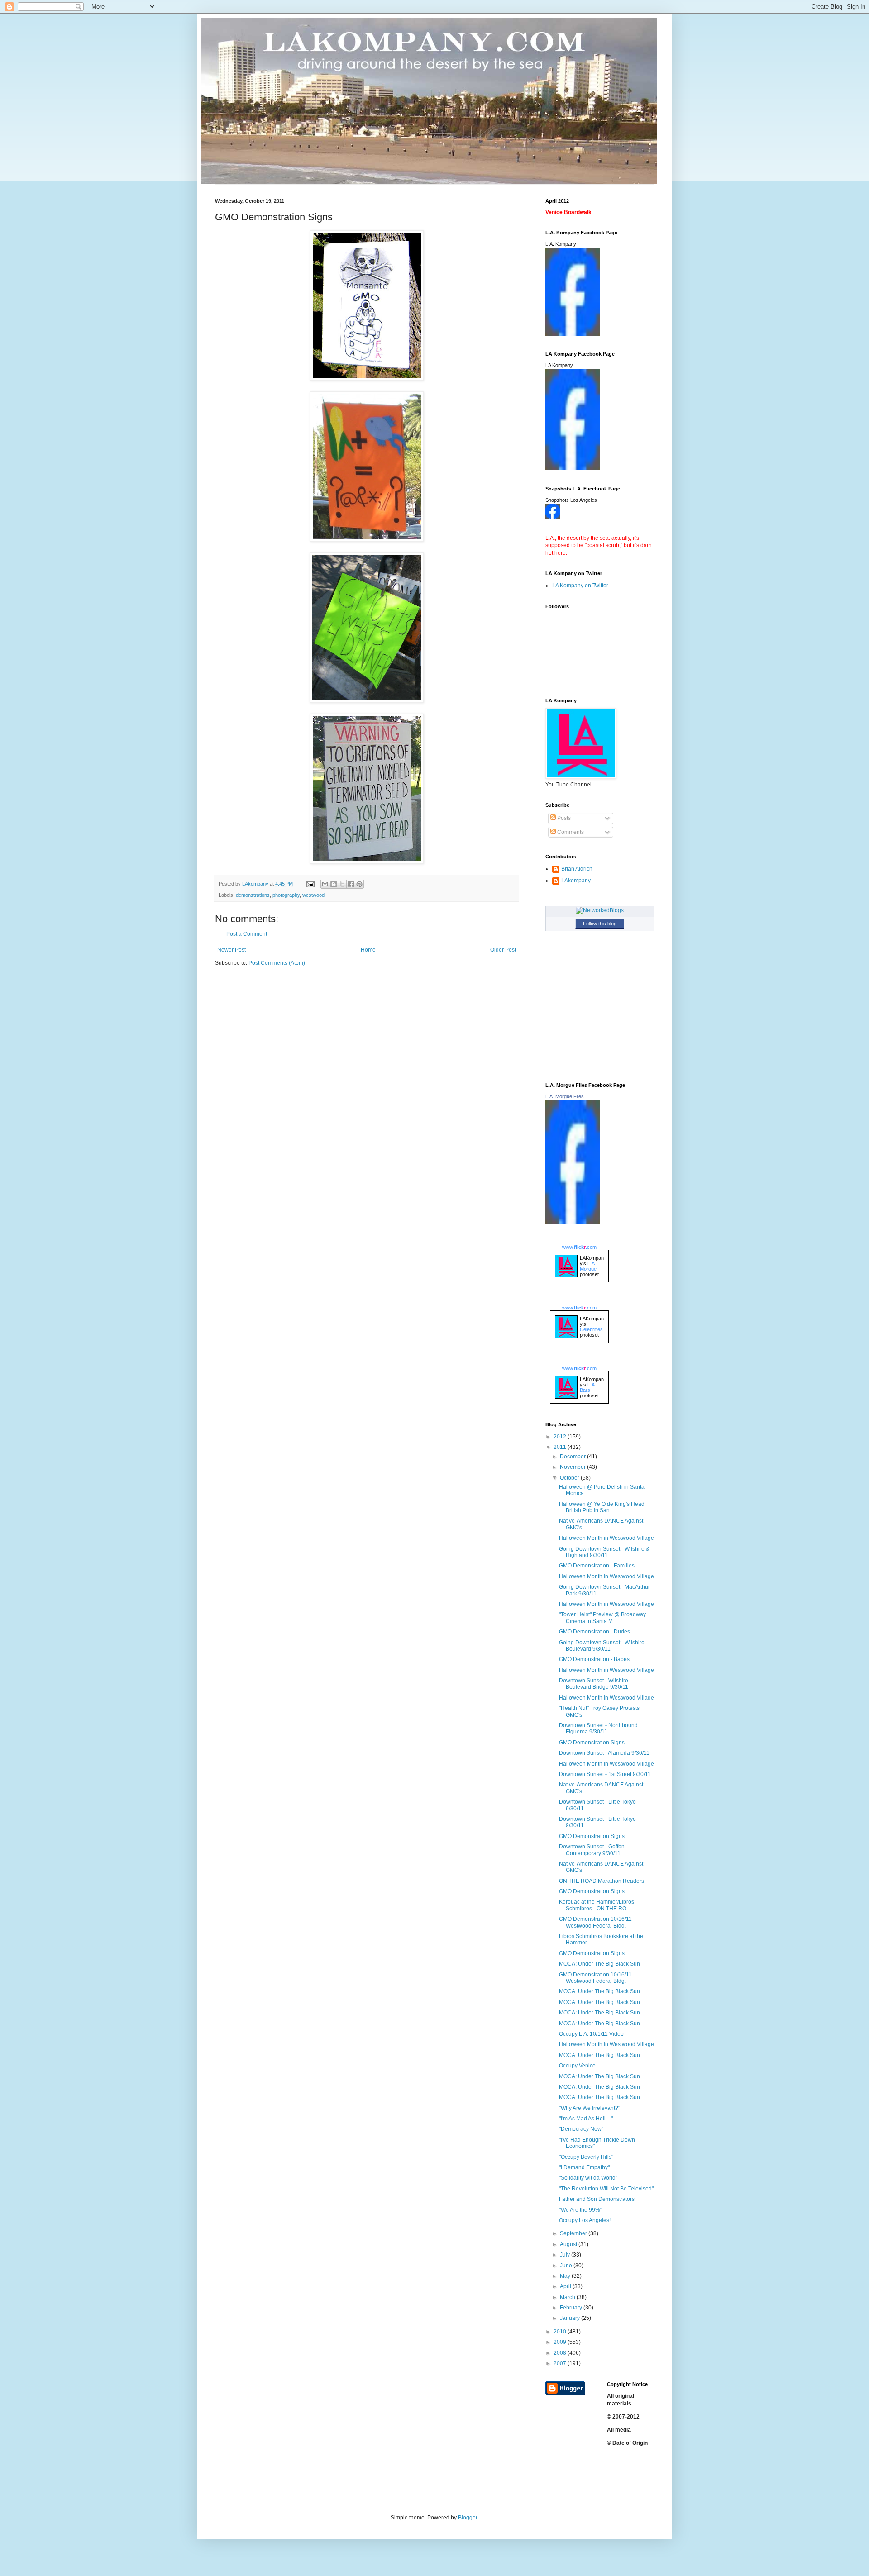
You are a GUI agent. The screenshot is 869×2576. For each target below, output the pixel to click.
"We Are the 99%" (580, 2210)
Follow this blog (600, 924)
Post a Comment (247, 934)
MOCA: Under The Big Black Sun (599, 1964)
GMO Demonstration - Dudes (594, 1632)
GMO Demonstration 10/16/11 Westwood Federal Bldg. (595, 1922)
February (572, 2308)
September (574, 2233)
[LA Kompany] (573, 468)
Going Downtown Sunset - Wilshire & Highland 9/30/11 (604, 1552)
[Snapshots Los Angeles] (553, 517)
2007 (561, 2363)
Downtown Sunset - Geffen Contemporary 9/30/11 (592, 1850)
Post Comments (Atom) (277, 963)
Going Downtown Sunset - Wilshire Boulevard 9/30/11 (602, 1646)
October (570, 1478)
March (568, 2297)
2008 (561, 2353)
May (566, 2276)
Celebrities (591, 1329)
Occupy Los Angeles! (585, 2220)
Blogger (468, 2518)
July (566, 2255)
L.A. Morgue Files (565, 1096)
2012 (561, 1437)
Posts (563, 818)
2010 (561, 2332)
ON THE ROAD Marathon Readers (602, 1881)
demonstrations (253, 895)
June (567, 2266)
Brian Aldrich (577, 869)
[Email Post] (310, 884)
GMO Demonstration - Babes (594, 1659)
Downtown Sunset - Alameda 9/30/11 (604, 1753)
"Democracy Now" (581, 2129)
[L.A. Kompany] (573, 334)
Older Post (503, 950)
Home (368, 950)
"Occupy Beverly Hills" (586, 2157)
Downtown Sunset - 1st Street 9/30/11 (605, 1774)
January (571, 2318)
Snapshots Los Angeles (571, 500)
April (566, 2286)
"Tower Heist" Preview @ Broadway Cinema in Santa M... (602, 1618)
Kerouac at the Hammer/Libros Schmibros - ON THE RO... (597, 1905)
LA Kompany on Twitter (580, 586)
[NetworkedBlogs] (600, 910)
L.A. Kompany (561, 244)
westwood (313, 895)
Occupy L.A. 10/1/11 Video (591, 2034)
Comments (570, 832)
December (573, 1457)
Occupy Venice (577, 2066)
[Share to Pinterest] (359, 884)
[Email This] (325, 884)
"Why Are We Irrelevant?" (590, 2108)
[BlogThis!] (334, 884)
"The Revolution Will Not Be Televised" (606, 2189)
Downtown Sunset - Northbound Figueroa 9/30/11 (598, 1728)
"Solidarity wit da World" (588, 2178)
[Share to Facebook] (351, 884)
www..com (579, 1247)
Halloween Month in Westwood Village (606, 1538)
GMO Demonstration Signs (592, 1743)
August (569, 2244)
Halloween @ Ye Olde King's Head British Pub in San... (602, 1507)
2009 (561, 2342)
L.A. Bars (588, 1387)
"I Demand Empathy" (584, 2167)
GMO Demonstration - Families (597, 1566)
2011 (561, 1447)
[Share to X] (342, 884)
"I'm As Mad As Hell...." (586, 2119)
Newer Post (232, 950)
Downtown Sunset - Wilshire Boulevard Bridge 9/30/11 (594, 1684)
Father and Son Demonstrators (597, 2199)
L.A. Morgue (588, 1266)
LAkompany (576, 881)
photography (286, 895)
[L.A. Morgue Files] (573, 1222)
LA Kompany (559, 365)
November (573, 1467)
